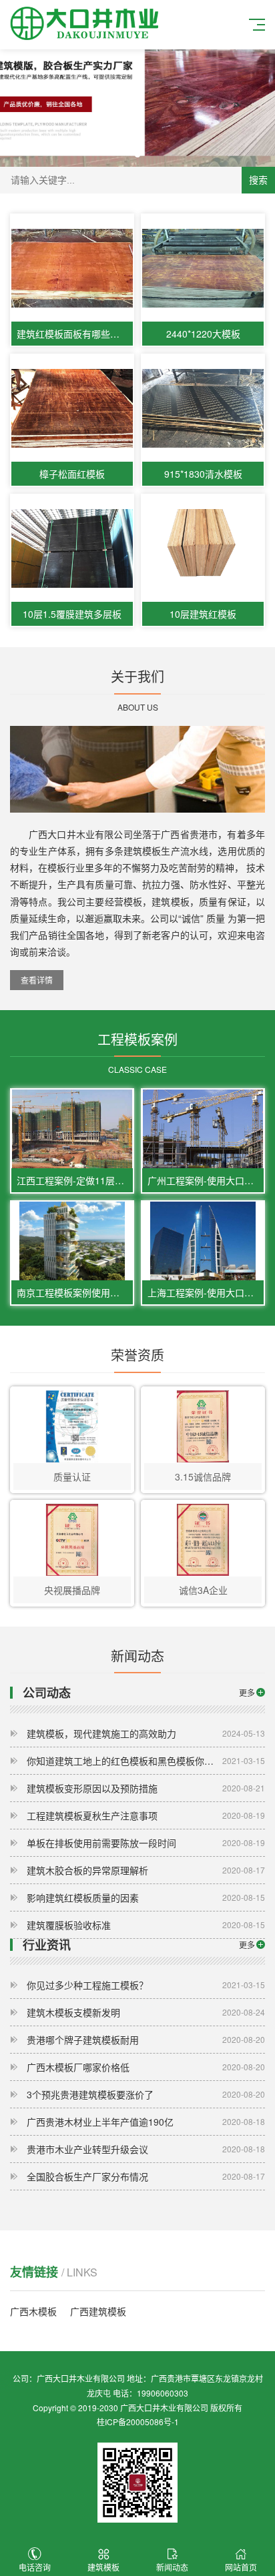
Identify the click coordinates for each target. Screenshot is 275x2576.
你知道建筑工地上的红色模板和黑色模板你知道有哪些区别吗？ (146, 1761)
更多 (247, 1692)
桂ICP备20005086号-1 (138, 2422)
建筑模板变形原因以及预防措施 (146, 1788)
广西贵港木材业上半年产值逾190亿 (146, 2122)
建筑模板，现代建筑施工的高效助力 (146, 1733)
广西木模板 (33, 2311)
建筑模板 (103, 2567)
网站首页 (241, 2567)
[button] (137, 155)
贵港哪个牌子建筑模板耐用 (146, 2040)
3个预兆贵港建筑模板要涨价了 (146, 2094)
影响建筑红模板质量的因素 (146, 1897)
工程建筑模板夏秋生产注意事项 (146, 1815)
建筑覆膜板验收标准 (146, 1925)
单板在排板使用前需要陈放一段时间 (146, 1843)
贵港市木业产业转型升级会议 (146, 2149)
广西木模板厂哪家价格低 (146, 2067)
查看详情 (37, 980)
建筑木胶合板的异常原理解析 (146, 1870)
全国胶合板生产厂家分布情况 (146, 2176)
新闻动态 (172, 2567)
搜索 (258, 180)
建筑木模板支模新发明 (146, 2012)
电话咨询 (35, 2567)
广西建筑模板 (98, 2311)
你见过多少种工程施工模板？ (146, 1985)
